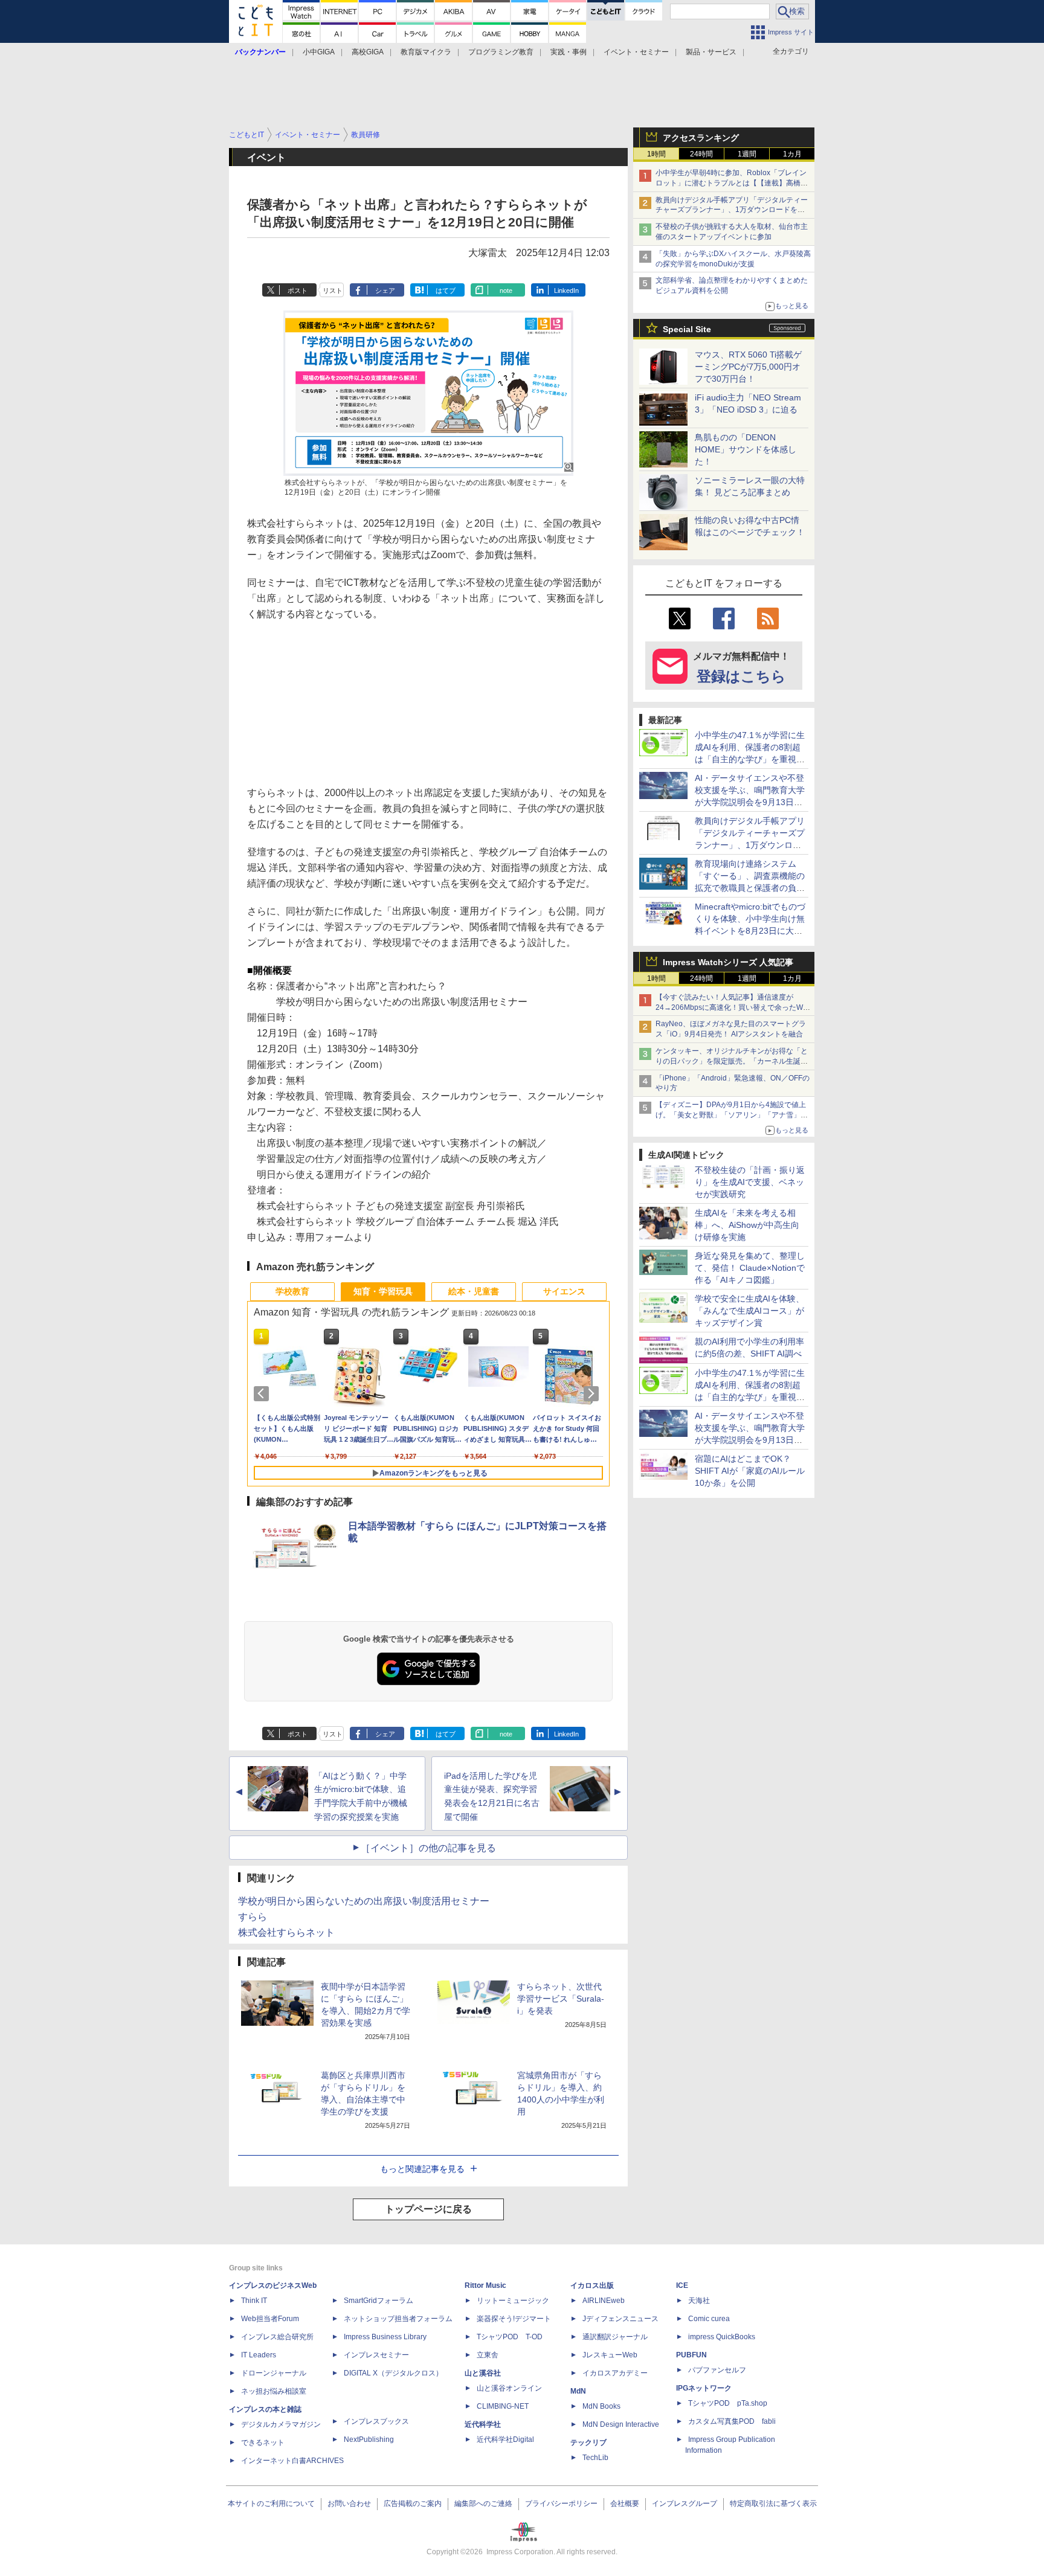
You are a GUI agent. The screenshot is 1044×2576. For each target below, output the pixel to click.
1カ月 (792, 154)
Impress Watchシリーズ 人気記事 (728, 962)
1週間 (747, 154)
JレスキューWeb (610, 2355)
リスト (333, 291)
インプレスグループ (685, 2504)
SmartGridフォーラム (379, 2301)
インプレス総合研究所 (277, 2337)
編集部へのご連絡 (483, 2504)
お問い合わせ (349, 2504)
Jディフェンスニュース (620, 2319)
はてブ (446, 291)
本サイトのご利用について (271, 2504)
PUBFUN (691, 2355)
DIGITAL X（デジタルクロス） (393, 2373)
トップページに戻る (428, 2209)
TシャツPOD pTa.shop (728, 2403)
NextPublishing (369, 2439)
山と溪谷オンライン (509, 2388)
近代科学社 (483, 2424)
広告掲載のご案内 (413, 2504)
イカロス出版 (592, 2285)
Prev (263, 1393)
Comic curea (709, 2319)
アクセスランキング (701, 138)
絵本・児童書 (474, 1291)
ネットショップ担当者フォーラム (398, 2319)
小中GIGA (319, 52)
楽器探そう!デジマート (514, 2319)
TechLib (595, 2458)
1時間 (656, 154)
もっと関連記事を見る (422, 2169)
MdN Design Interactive (621, 2424)
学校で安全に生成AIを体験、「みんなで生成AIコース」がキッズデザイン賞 (749, 1311)
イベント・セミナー (636, 52)
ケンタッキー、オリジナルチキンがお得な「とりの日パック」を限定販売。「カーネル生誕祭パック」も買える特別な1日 (732, 1061)
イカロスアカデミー (615, 2373)
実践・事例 (569, 52)
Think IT (254, 2301)
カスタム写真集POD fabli (732, 2421)
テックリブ (588, 2443)
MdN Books (601, 2406)
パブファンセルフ (717, 2370)
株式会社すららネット (286, 1932)
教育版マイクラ (426, 52)
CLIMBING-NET (503, 2406)
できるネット (263, 2443)
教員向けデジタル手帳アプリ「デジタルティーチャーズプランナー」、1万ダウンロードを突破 (732, 210)
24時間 (701, 154)
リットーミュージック (513, 2301)
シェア (385, 291)
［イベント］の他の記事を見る (428, 1848)
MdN (578, 2391)
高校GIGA (368, 52)
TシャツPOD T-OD (510, 2337)
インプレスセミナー (376, 2355)
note (506, 291)
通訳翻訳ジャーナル (615, 2337)
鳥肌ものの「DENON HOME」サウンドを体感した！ (746, 449)
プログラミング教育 (501, 52)
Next (593, 1393)
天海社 (699, 2301)
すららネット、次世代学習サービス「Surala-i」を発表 (561, 1999)
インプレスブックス (376, 2421)
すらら (253, 1917)
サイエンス (564, 1291)
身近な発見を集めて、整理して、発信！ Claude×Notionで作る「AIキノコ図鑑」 (750, 1268)
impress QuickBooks (722, 2337)
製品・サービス (711, 52)
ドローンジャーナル (274, 2373)
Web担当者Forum (270, 2319)
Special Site (687, 329)
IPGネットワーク (704, 2388)
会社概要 (625, 2504)
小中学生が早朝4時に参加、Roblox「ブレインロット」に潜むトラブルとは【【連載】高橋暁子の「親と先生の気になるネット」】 (732, 183)
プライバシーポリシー (561, 2504)
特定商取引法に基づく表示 (773, 2504)
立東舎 (488, 2355)
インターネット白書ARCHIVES (292, 2461)
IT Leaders (259, 2355)
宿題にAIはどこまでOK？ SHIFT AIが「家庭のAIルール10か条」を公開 (750, 1471)
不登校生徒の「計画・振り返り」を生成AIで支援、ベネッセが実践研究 (750, 1182)
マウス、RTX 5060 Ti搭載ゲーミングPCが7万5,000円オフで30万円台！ (748, 367)
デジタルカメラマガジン (281, 2424)
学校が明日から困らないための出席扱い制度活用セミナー (364, 1901)
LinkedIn (566, 291)
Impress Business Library (385, 2337)
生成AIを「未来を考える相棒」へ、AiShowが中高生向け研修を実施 (747, 1225)
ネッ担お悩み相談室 (274, 2391)
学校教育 (292, 1291)
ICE (682, 2285)
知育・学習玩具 (383, 1291)
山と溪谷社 (483, 2373)
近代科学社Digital (505, 2439)
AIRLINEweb (604, 2301)
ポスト (298, 291)
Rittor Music (485, 2285)
